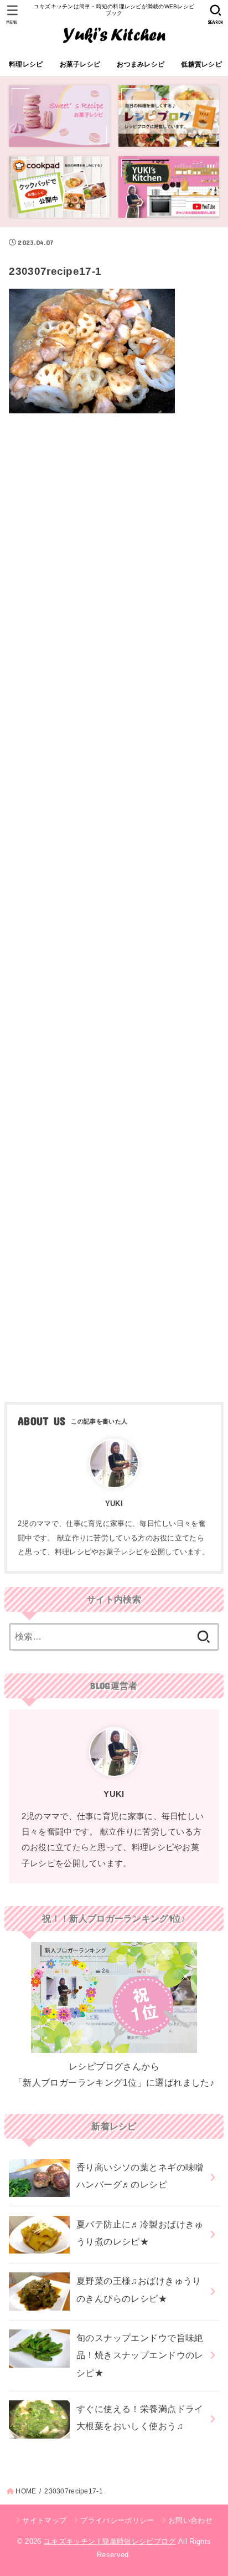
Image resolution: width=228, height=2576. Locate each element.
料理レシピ (26, 64)
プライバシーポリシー (117, 2520)
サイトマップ (44, 2520)
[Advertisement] (114, 904)
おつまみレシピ (141, 64)
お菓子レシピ (80, 64)
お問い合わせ (190, 2520)
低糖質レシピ (201, 64)
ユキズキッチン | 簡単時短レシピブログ (110, 2541)
